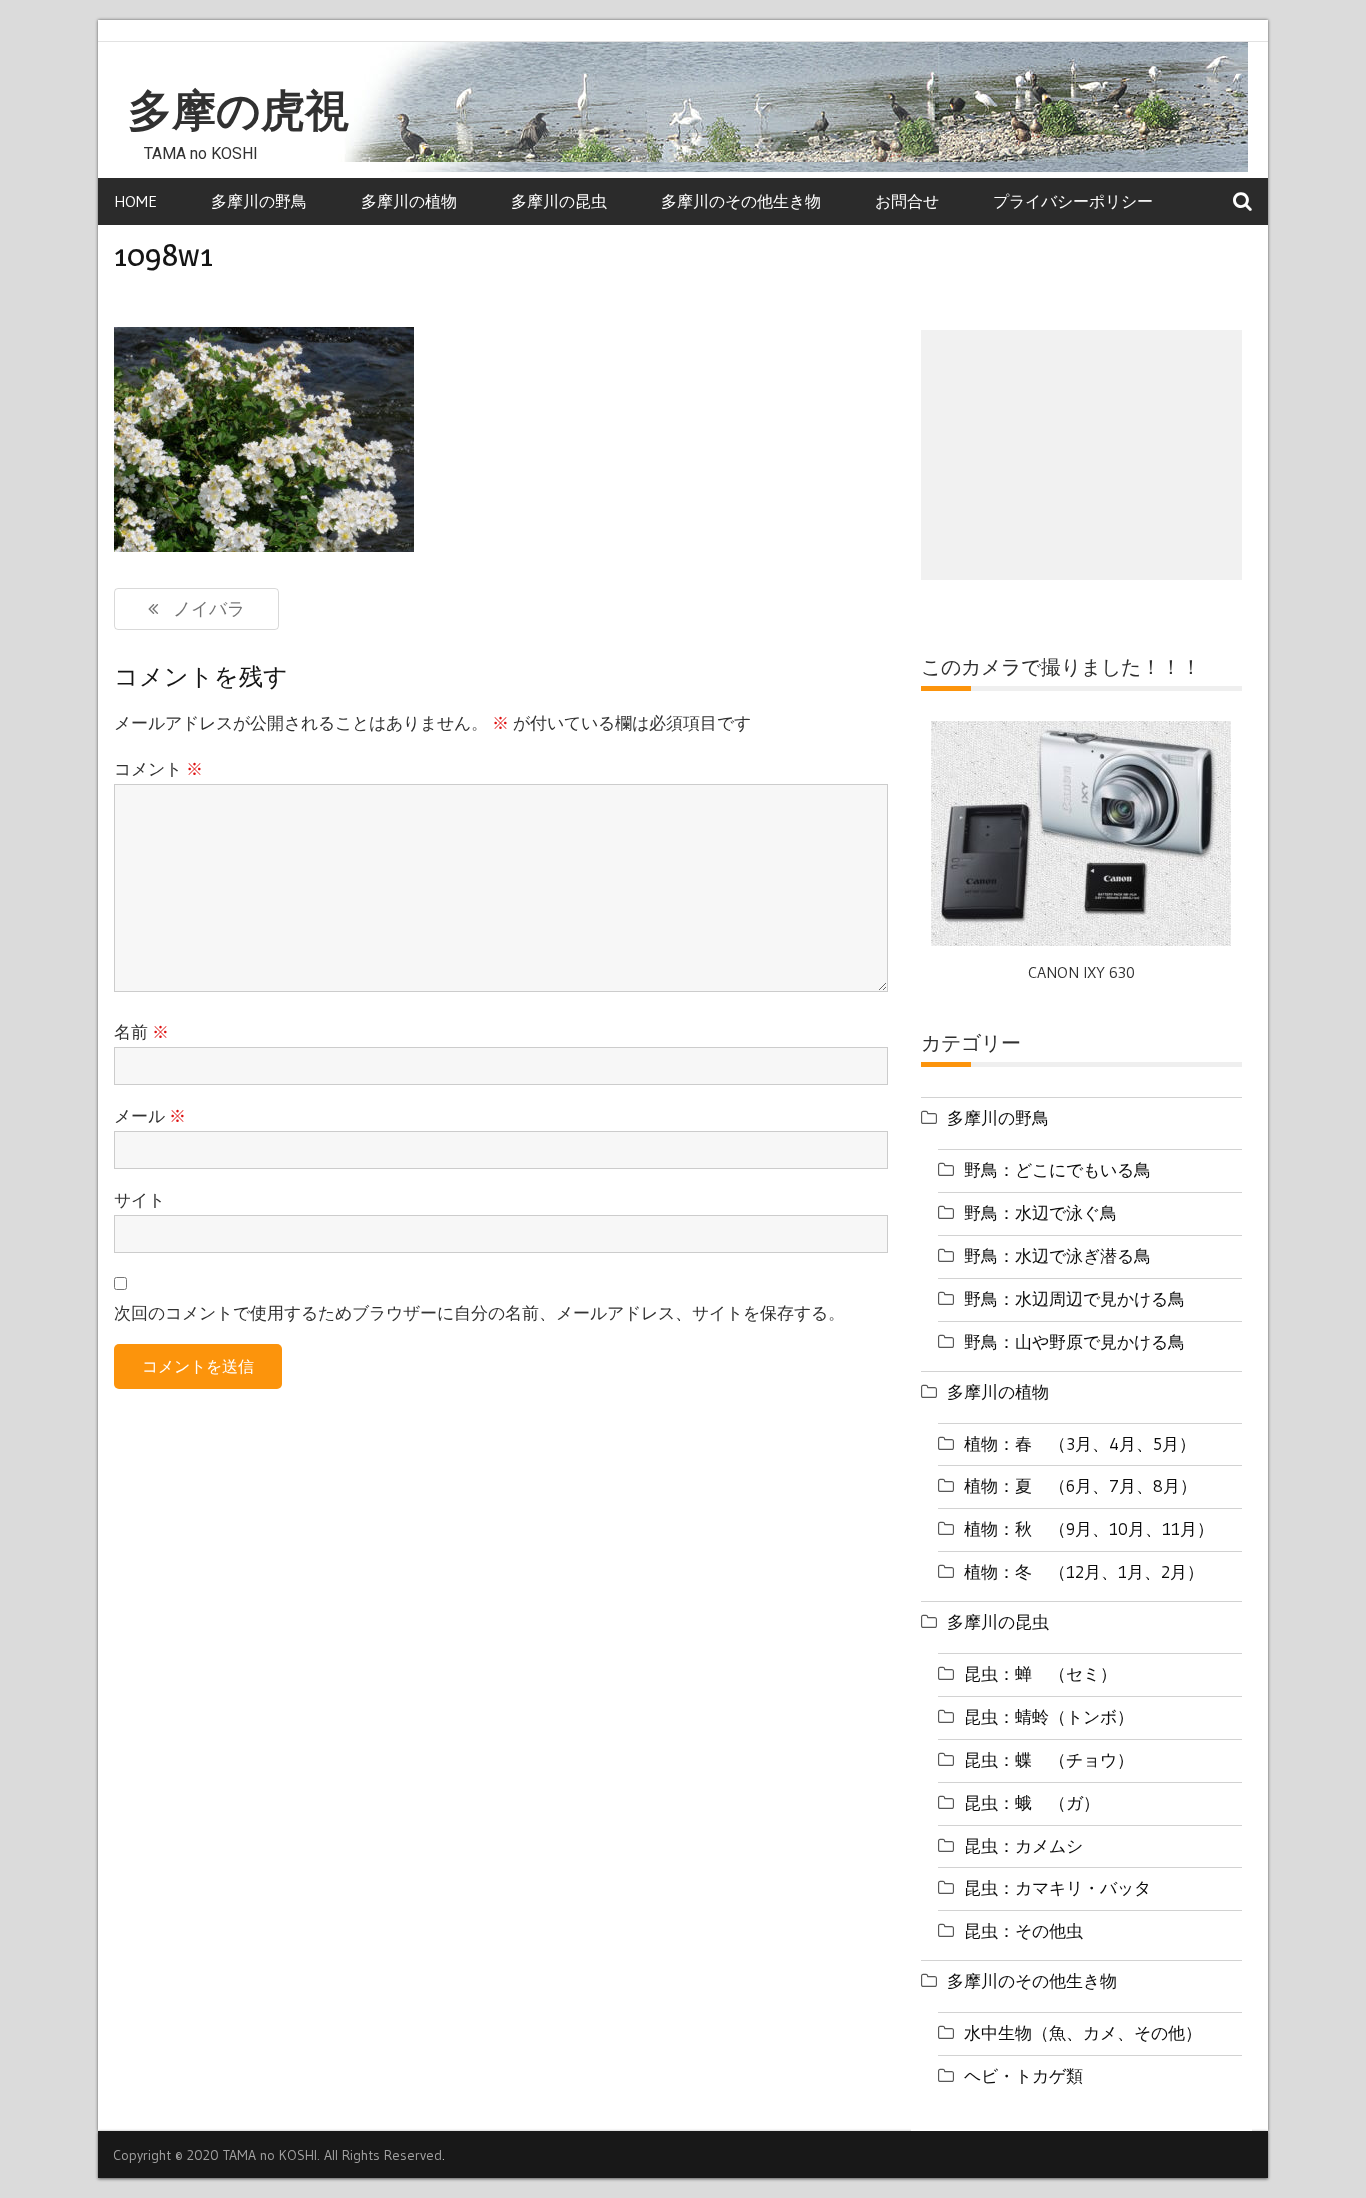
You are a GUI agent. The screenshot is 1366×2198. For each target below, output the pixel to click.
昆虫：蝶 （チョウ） (1049, 1759)
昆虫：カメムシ (1023, 1845)
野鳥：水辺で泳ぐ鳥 (1040, 1212)
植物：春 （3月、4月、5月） (1080, 1443)
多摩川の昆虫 (559, 201)
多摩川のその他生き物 (741, 201)
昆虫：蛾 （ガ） (1032, 1802)
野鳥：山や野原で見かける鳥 (1074, 1341)
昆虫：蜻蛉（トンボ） (1049, 1716)
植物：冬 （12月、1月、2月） (1084, 1571)
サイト (139, 1199)
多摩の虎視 (238, 111)
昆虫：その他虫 (1023, 1930)
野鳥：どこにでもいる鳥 (1057, 1169)
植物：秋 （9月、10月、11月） (1089, 1528)
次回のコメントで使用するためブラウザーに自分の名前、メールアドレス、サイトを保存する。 (479, 1312)
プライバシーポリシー (1073, 201)
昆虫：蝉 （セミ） (1040, 1673)
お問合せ (907, 201)
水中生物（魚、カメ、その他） (1083, 2032)
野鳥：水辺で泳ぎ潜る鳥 (1057, 1255)
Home (135, 201)
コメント (158, 768)
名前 (141, 1031)
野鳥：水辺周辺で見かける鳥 (1074, 1298)
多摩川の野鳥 (259, 201)
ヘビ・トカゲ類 (1023, 2075)
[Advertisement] (1081, 455)
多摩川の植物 (409, 201)
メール (150, 1115)
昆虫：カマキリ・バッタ (1057, 1887)
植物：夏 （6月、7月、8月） (1080, 1485)
